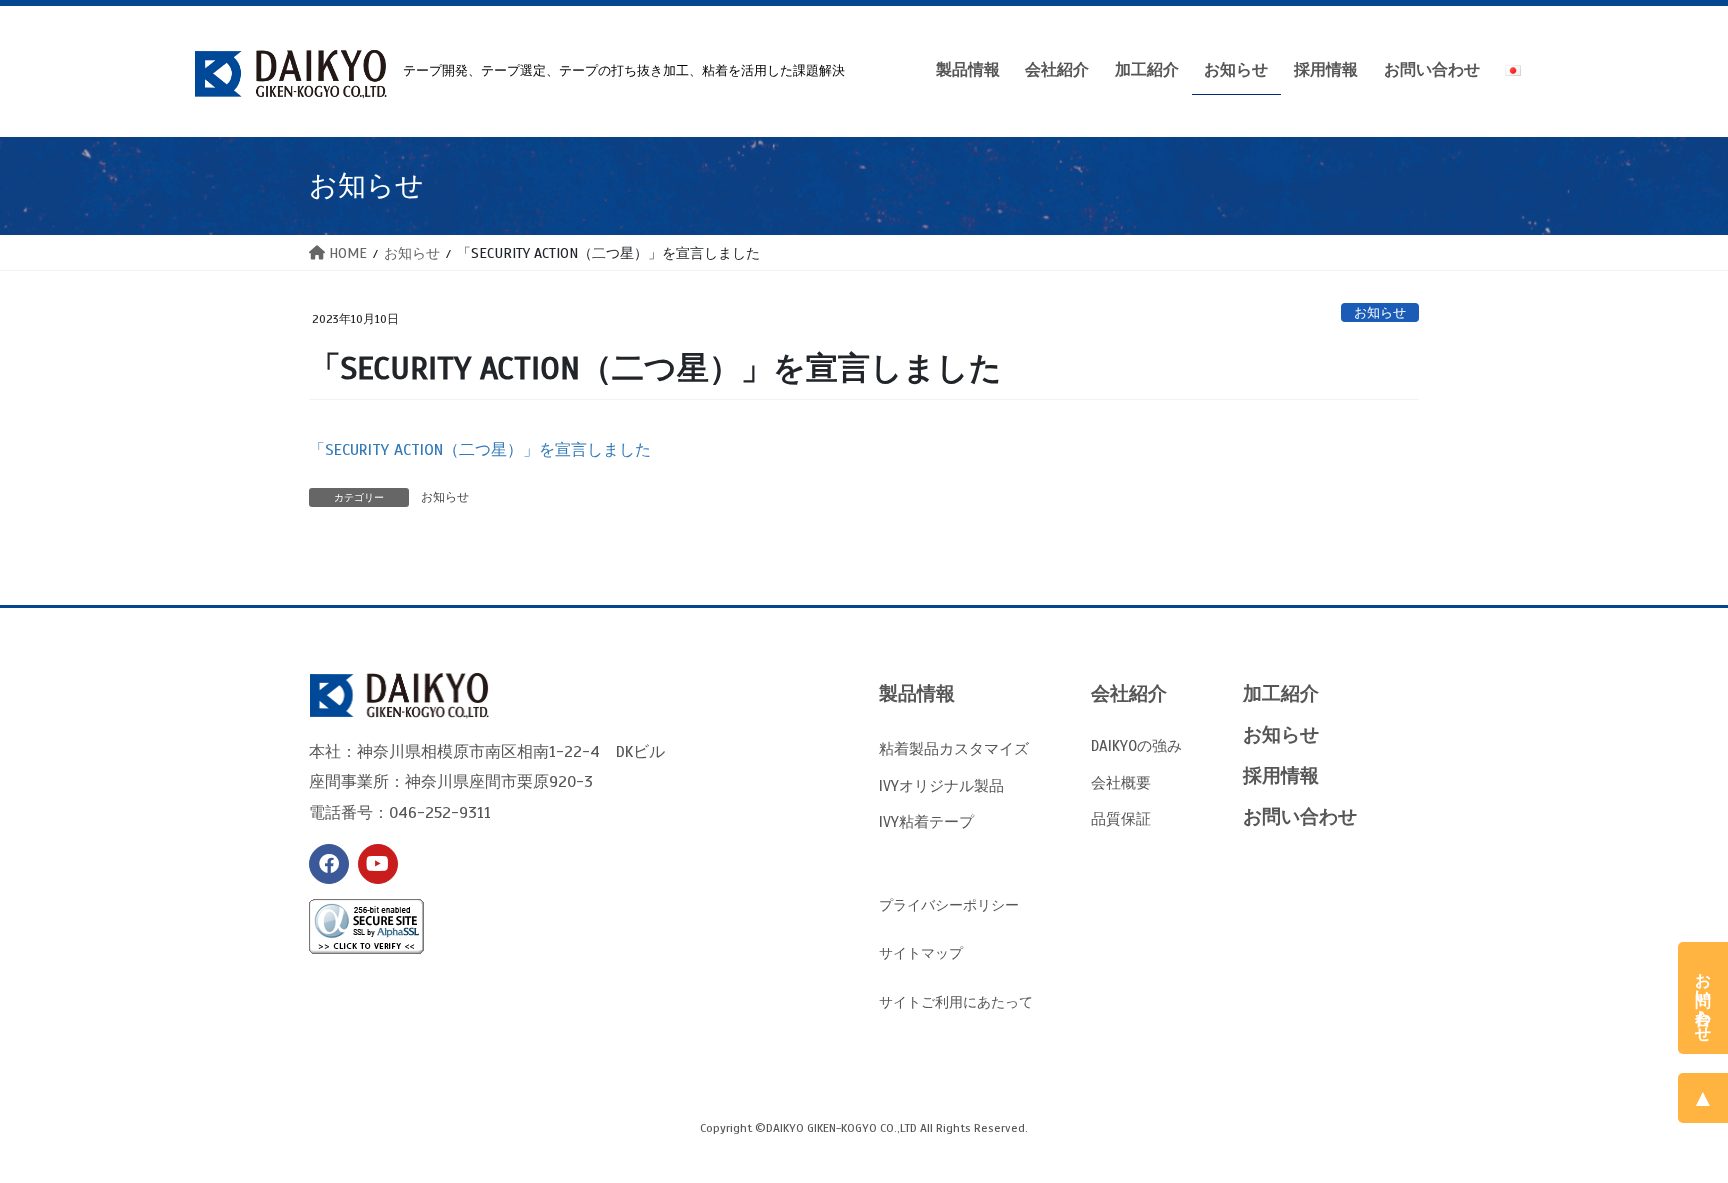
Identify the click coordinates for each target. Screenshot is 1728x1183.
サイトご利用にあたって (956, 1002)
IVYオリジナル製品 (941, 785)
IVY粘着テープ (926, 821)
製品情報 (917, 693)
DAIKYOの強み (1136, 745)
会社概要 (1121, 782)
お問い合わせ (1300, 816)
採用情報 (1281, 775)
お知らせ (1380, 313)
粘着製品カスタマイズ (954, 748)
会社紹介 (1129, 693)
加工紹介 (1281, 693)
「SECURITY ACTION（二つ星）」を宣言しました (480, 450)
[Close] (1711, 958)
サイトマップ (921, 953)
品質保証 (1121, 818)
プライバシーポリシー (949, 905)
